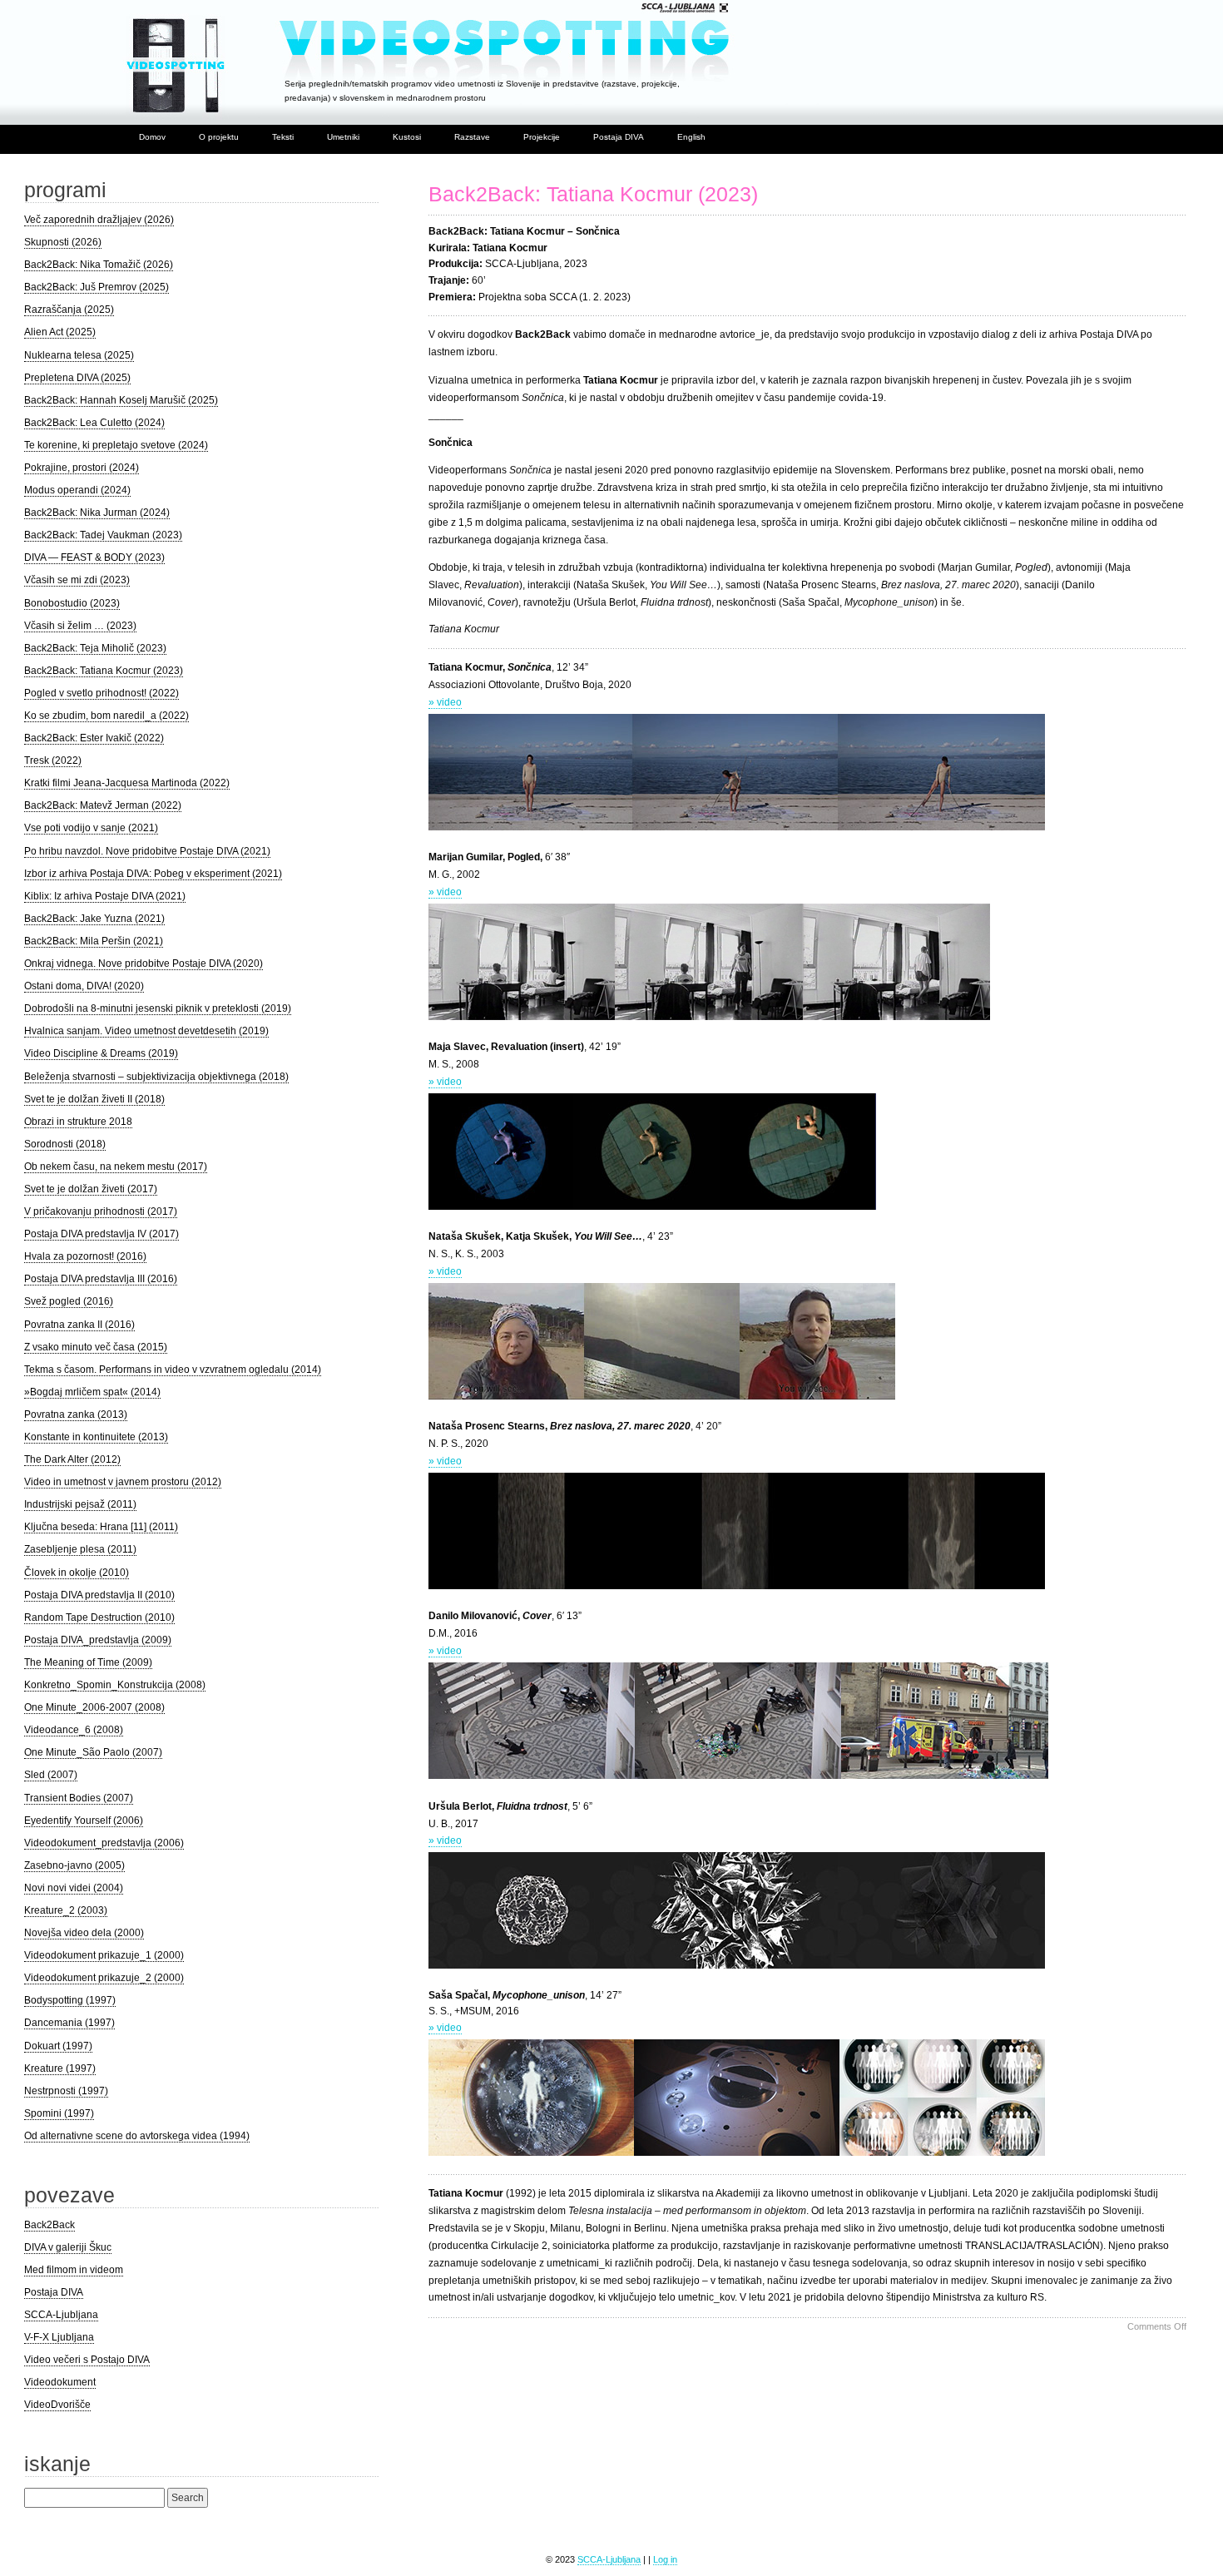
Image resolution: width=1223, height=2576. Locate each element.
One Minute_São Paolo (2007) (93, 1752)
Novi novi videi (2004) (74, 1888)
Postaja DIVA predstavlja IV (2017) (102, 1234)
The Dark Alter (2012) (72, 1459)
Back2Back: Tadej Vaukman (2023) (103, 535)
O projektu (219, 137)
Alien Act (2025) (60, 332)
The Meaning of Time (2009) (88, 1662)
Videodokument (60, 2382)
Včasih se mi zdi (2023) (77, 580)
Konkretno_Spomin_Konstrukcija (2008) (115, 1685)
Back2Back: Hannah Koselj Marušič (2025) (121, 400)
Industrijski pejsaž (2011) (80, 1504)
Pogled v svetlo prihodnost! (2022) (102, 693)
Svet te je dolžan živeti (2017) (91, 1189)
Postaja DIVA (619, 137)
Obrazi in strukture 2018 (78, 1122)
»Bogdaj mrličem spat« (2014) (92, 1392)
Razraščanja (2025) (69, 310)
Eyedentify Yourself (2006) (84, 1821)
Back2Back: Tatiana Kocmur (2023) (593, 194)
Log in (665, 2559)
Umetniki (343, 137)
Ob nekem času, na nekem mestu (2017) (116, 1167)
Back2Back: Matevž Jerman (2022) (103, 805)
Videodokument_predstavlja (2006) (104, 1843)
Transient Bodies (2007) (79, 1798)
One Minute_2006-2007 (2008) (94, 1707)
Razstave (472, 137)
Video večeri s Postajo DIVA (87, 2360)
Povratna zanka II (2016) (79, 1325)
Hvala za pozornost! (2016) (85, 1256)
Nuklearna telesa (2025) (79, 355)
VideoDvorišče (57, 2405)
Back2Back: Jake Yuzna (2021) (94, 919)
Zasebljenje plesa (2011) (80, 1549)
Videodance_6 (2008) (74, 1730)
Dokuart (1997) (58, 2046)
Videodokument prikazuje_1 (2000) (104, 1955)
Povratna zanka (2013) (76, 1414)
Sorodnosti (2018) (65, 1144)
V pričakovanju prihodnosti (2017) (101, 1211)
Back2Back (50, 2225)
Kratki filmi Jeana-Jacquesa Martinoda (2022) (127, 783)
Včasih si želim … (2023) (80, 626)
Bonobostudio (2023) (72, 603)
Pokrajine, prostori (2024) (82, 468)
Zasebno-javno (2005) (74, 1865)
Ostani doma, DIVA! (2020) (84, 986)
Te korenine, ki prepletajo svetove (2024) (116, 445)
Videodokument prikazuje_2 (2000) (104, 1978)
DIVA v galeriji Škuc (68, 2247)
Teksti (283, 137)
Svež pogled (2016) (69, 1301)
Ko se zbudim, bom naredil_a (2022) (106, 716)
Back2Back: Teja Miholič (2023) (95, 648)
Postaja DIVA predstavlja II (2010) (99, 1595)
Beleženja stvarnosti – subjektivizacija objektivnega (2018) (156, 1077)
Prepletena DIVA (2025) (77, 378)
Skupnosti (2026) (63, 242)
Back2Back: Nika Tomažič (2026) (99, 265)
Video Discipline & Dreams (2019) (101, 1053)
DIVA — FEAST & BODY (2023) (94, 557)
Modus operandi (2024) (77, 490)
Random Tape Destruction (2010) (99, 1617)
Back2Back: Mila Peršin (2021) (94, 941)
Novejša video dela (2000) (84, 1933)
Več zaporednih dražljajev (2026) (99, 220)
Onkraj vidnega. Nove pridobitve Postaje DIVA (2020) (144, 964)
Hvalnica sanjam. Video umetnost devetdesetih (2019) (146, 1031)
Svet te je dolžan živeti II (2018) (94, 1099)
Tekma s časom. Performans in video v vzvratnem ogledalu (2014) (173, 1370)
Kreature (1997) (60, 2068)
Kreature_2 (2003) (66, 1910)
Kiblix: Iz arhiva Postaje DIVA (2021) (105, 896)
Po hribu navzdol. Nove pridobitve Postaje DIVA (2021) (147, 851)
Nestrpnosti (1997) (66, 2091)
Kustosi (407, 137)
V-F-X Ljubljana (59, 2337)
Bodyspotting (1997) (70, 2000)
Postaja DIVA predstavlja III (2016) (101, 1279)
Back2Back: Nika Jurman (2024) (97, 513)
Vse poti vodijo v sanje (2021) (91, 828)
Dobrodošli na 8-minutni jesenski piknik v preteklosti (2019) (158, 1008)
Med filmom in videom (74, 2270)
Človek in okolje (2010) (77, 1573)
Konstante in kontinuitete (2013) (96, 1437)
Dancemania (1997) (69, 2023)
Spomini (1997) (59, 2113)
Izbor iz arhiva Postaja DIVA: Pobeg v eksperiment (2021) (153, 874)
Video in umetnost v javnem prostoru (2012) (123, 1482)
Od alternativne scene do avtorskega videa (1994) (137, 2136)
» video (445, 702)
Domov (152, 137)
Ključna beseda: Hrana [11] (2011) (101, 1527)
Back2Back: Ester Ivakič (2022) (94, 738)
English (691, 137)
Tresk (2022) (53, 760)
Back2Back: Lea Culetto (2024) (94, 423)
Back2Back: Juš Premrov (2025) (97, 287)
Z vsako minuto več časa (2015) (96, 1347)
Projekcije (542, 137)
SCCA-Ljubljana (61, 2315)
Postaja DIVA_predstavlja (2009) (98, 1640)
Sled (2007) (51, 1775)
